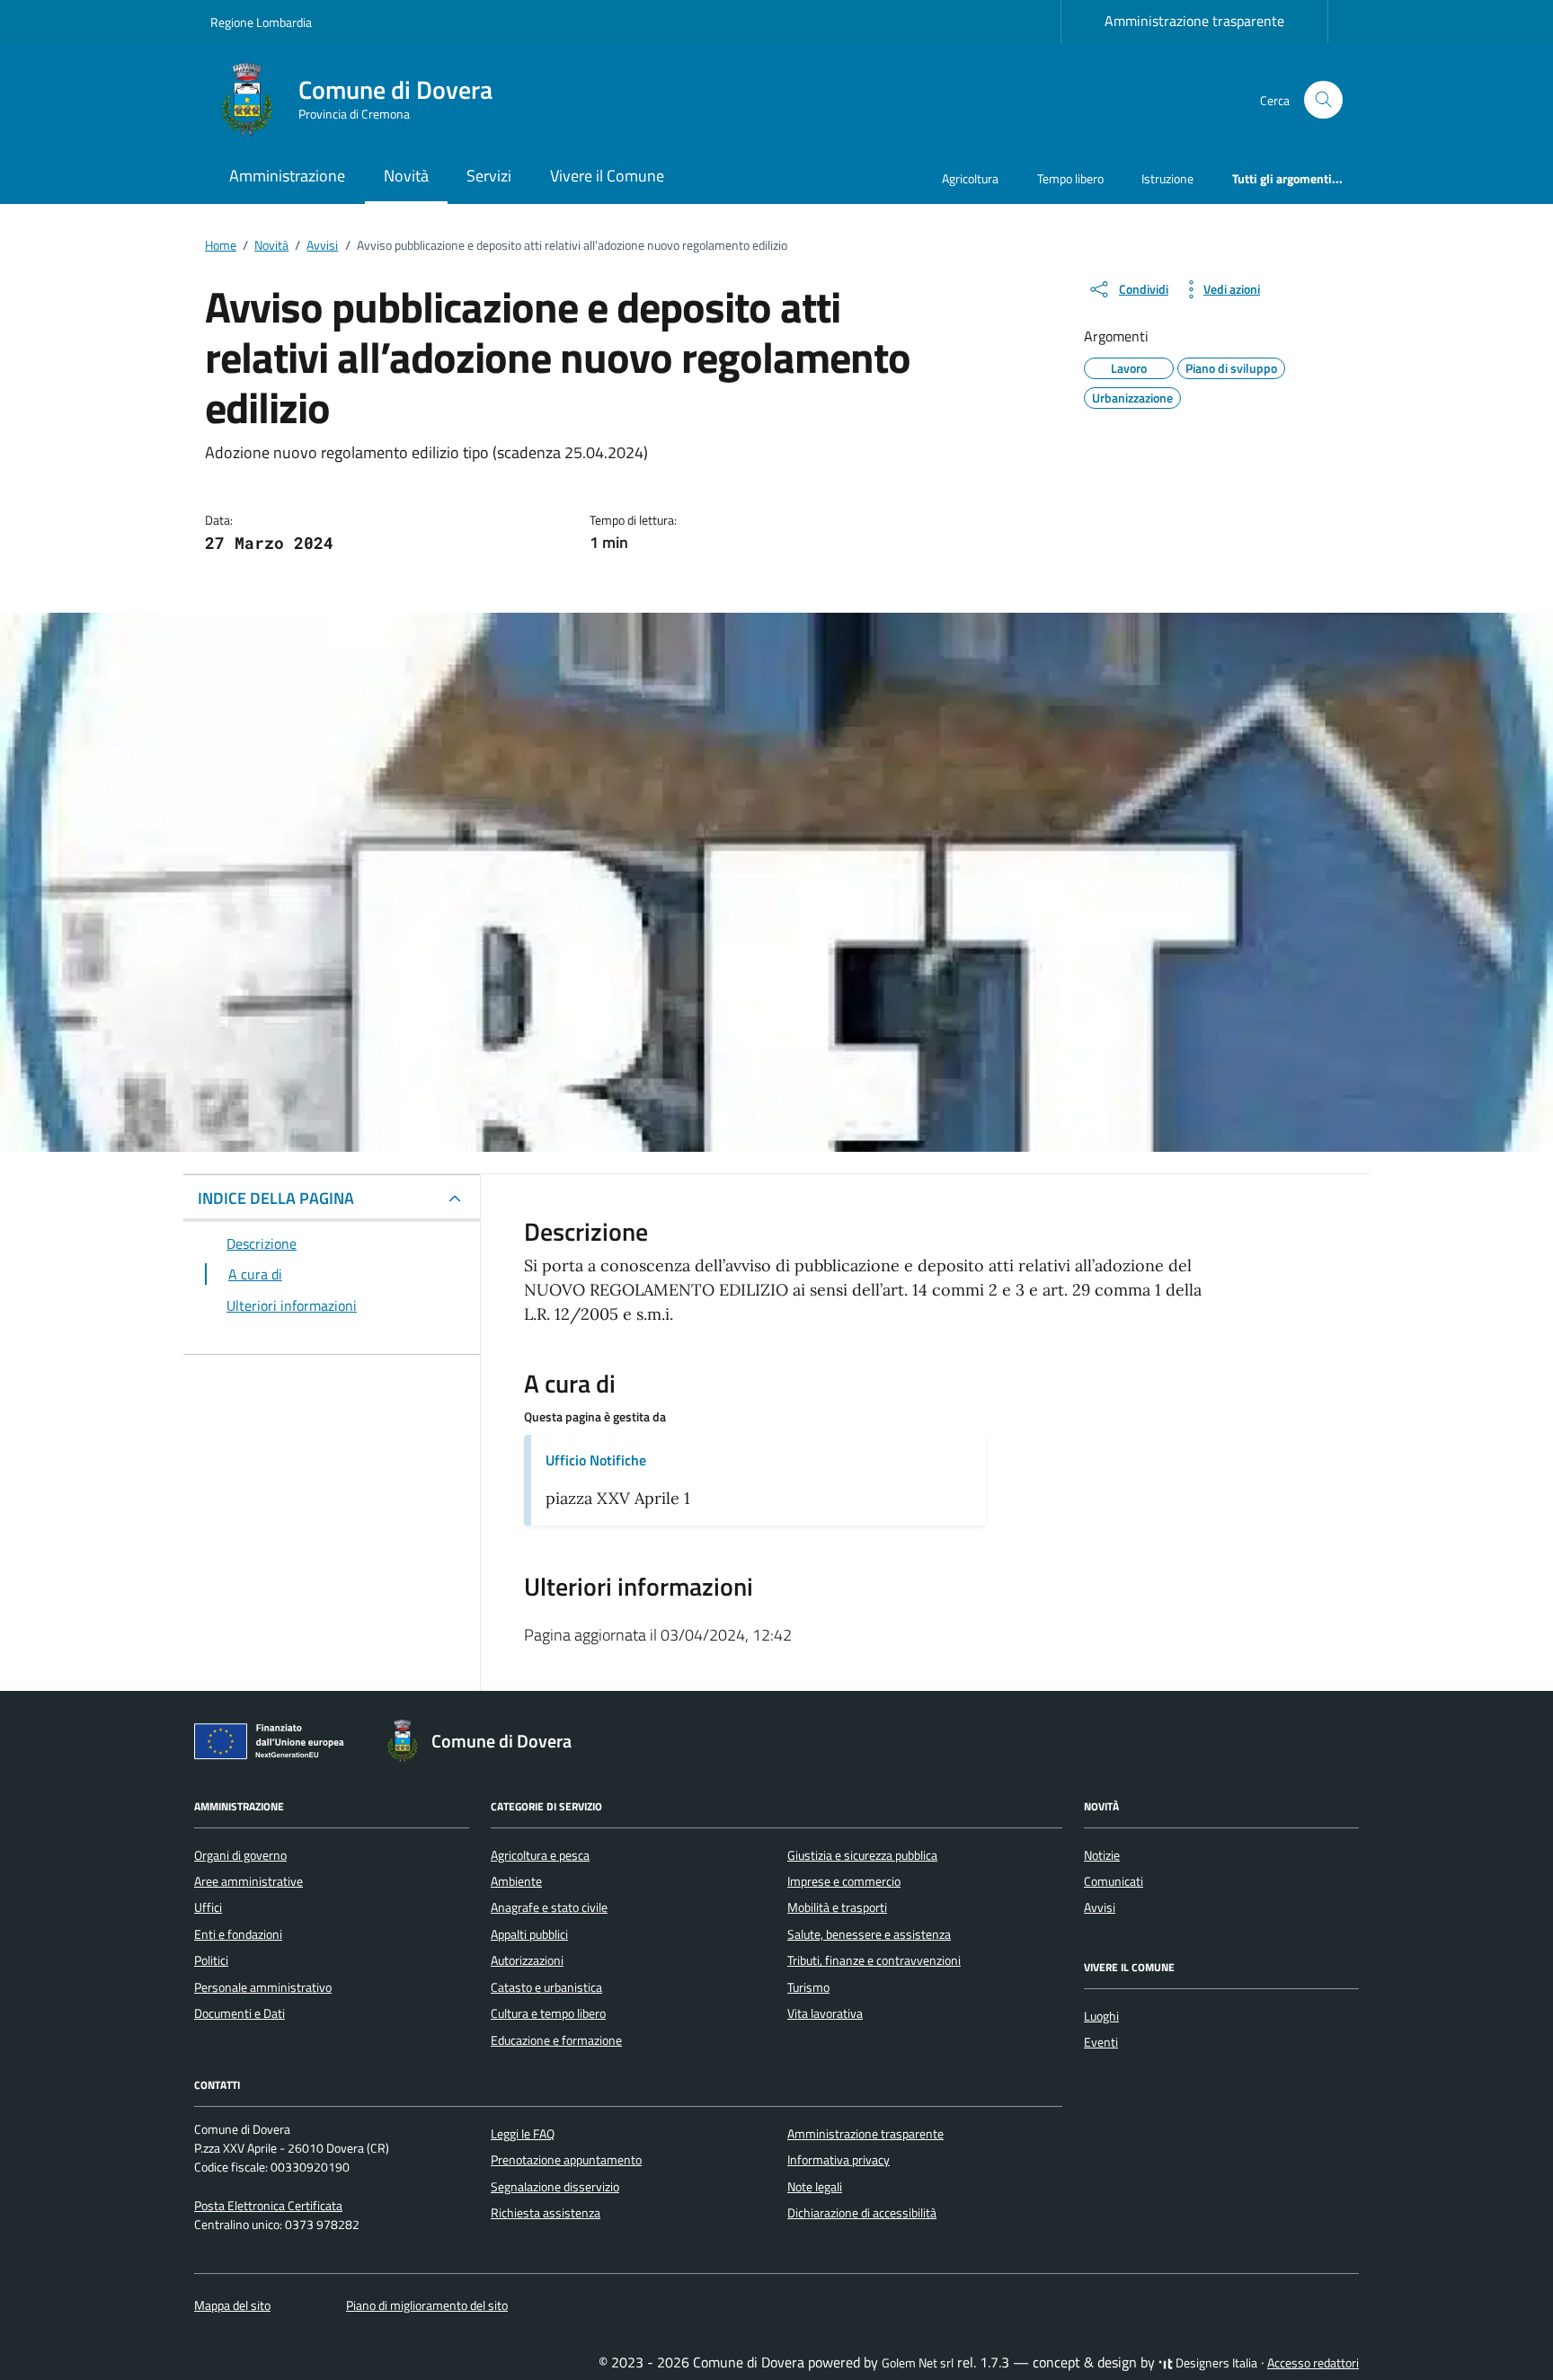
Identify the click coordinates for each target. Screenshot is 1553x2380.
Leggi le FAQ (523, 2134)
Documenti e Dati (240, 2013)
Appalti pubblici (529, 1934)
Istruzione (1167, 178)
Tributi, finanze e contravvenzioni (874, 1960)
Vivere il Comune (607, 176)
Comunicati (1114, 1881)
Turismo (808, 1987)
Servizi (489, 176)
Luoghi (1101, 2016)
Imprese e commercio (844, 1881)
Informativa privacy (839, 2160)
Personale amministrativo (263, 1987)
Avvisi (1100, 1907)
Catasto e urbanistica (546, 1987)
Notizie (1102, 1855)
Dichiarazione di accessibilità (862, 2213)
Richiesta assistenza (546, 2213)
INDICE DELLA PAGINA (276, 1198)
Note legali (815, 2187)
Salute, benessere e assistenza (869, 1934)
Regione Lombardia (261, 22)
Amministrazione (287, 176)
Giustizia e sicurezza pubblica (862, 1855)
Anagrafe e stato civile (549, 1907)
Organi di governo (240, 1855)
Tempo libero (1070, 178)
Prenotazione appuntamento (566, 2160)
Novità (406, 176)
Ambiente (516, 1881)
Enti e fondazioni (238, 1934)
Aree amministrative (248, 1881)
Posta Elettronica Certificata (268, 2206)
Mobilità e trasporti (837, 1907)
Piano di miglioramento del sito (427, 2305)
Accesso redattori (1313, 2363)
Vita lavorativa (825, 2013)
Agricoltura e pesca (540, 1855)
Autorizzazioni (527, 1960)
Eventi (1101, 2042)
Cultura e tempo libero (548, 2013)
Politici (211, 1960)
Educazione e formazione (556, 2040)
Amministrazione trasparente (1194, 21)
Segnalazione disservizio (555, 2187)
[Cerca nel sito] (1323, 100)
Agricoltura (970, 178)
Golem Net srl (918, 2363)
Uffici (208, 1907)
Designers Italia (1215, 2363)
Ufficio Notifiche (596, 1460)
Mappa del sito (232, 2305)
